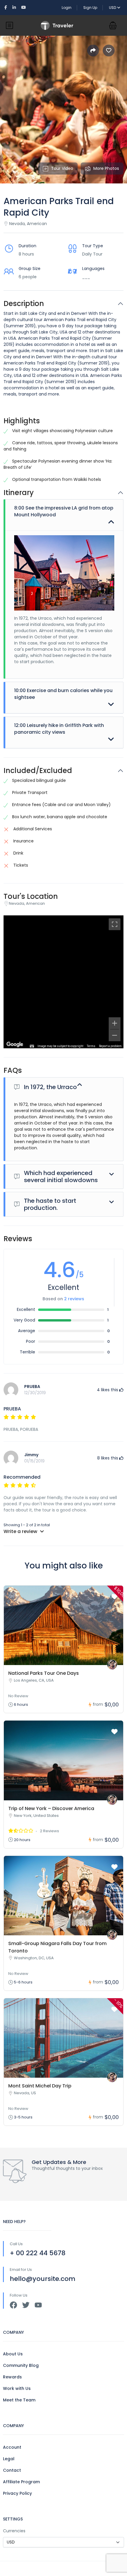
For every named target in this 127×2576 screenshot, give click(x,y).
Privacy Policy (17, 2493)
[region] (63, 982)
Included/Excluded (38, 771)
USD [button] (113, 8)
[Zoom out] (115, 1035)
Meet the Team (19, 2400)
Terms (91, 1046)
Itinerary (19, 493)
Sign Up (90, 8)
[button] (113, 25)
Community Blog (21, 2365)
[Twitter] (26, 2305)
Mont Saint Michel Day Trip (40, 2086)
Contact (12, 2470)
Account (12, 2447)
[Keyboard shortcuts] (32, 1046)
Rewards (12, 2377)
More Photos (106, 168)
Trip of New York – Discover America (51, 1808)
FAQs (13, 1071)
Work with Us (17, 2388)
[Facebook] (13, 2305)
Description (24, 304)
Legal (9, 2459)
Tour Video (62, 168)
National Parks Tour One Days (44, 1673)
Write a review (21, 1531)
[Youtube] (38, 2305)
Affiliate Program (21, 2482)
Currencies (14, 2531)
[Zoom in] (115, 1023)
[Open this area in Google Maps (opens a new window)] (15, 1044)
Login (67, 8)
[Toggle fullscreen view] (115, 924)
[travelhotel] (112, 1665)
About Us (13, 2354)
